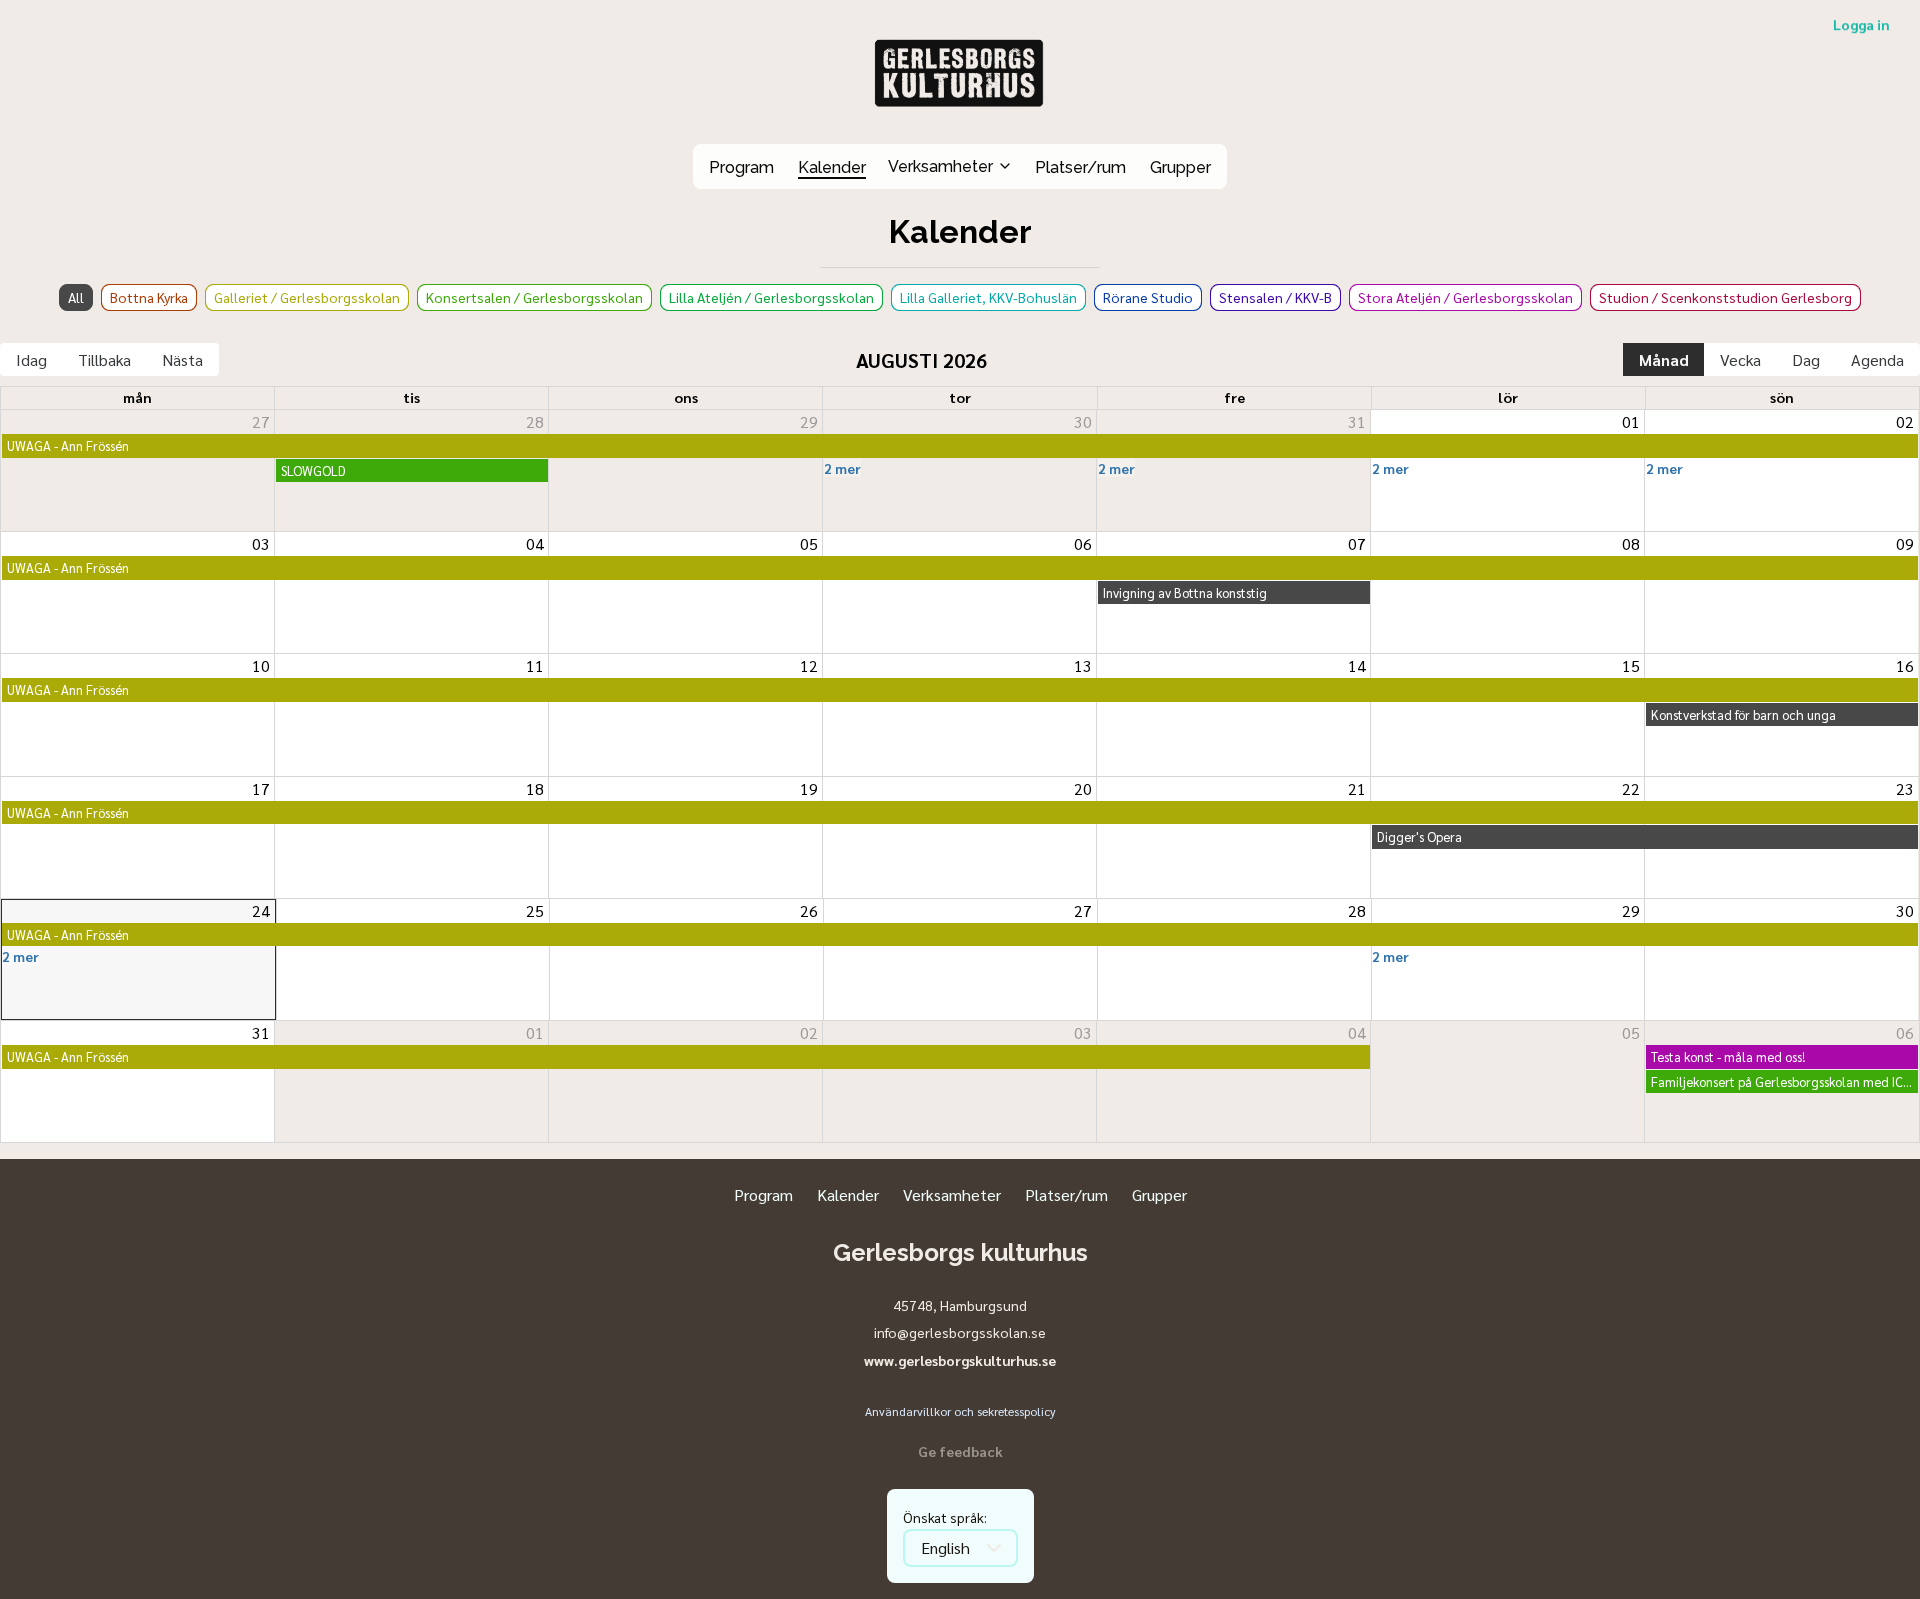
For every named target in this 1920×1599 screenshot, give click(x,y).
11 (535, 666)
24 (261, 911)
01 (1631, 422)
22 (1631, 789)
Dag (1806, 359)
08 (1631, 544)
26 (809, 911)
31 (1357, 422)
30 (1083, 422)
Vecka (1740, 359)
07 (1357, 544)
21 (1357, 789)
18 (535, 789)
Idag (31, 359)
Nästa (182, 359)
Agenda (1877, 359)
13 (1083, 666)
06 (1083, 544)
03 (261, 544)
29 (809, 422)
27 (261, 422)
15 (1631, 666)
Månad (1664, 359)
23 (1905, 789)
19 (809, 789)
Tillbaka (104, 359)
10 (261, 666)
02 (1905, 422)
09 (1905, 544)
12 (809, 666)
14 (1357, 666)
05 (809, 544)
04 (535, 544)
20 (1083, 789)
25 (535, 911)
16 (1905, 666)
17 (261, 789)
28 (535, 422)
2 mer (842, 468)
